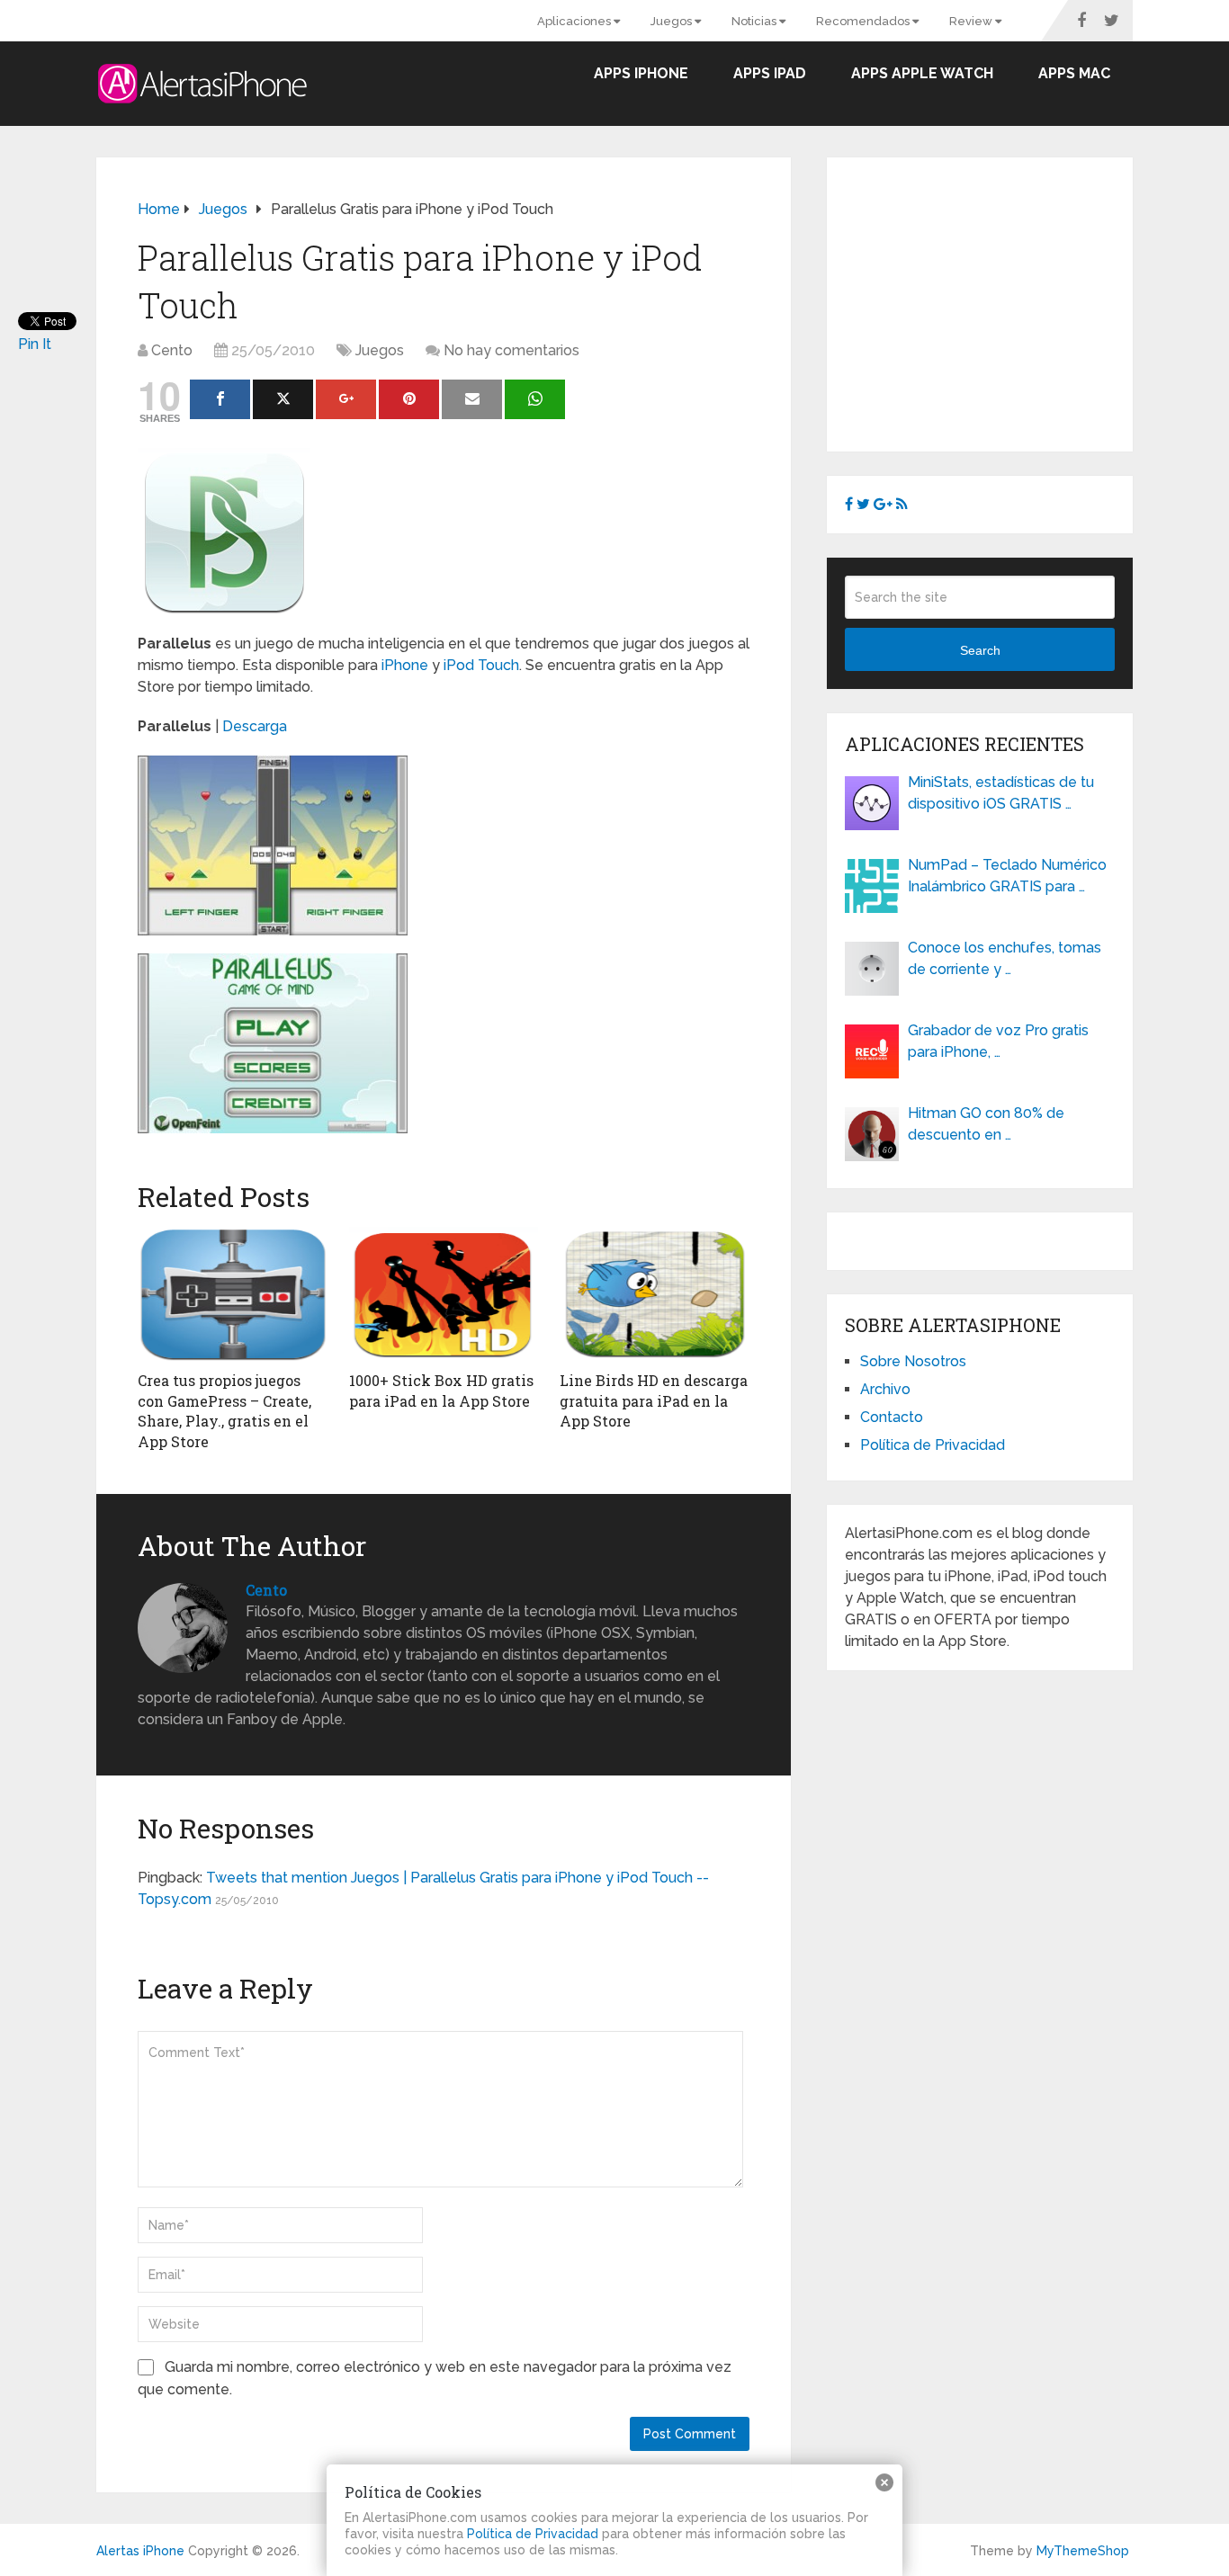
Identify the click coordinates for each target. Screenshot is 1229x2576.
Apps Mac (1074, 73)
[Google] (346, 399)
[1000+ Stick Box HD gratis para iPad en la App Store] (444, 1294)
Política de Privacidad (933, 1445)
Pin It (35, 344)
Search (980, 650)
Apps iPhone (641, 73)
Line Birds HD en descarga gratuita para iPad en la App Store (654, 1400)
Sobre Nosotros (913, 1361)
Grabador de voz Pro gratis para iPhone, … (998, 1041)
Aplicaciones (575, 21)
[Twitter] (283, 399)
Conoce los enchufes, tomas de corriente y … (1005, 958)
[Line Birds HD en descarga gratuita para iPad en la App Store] (655, 1294)
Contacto (892, 1417)
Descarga (255, 726)
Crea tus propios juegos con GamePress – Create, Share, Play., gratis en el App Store (224, 1410)
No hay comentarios (511, 350)
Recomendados (864, 21)
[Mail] (472, 399)
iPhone (405, 665)
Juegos (673, 21)
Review (972, 21)
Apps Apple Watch (922, 73)
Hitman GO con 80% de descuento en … (986, 1124)
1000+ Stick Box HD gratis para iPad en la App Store (441, 1390)
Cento (172, 350)
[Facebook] (220, 399)
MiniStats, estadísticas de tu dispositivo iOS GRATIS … (1001, 793)
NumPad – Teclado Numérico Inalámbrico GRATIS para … (1007, 876)
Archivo (885, 1389)
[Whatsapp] (535, 399)
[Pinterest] (409, 399)
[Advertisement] (996, 301)
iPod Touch (481, 665)
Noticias (755, 21)
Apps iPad (770, 73)
